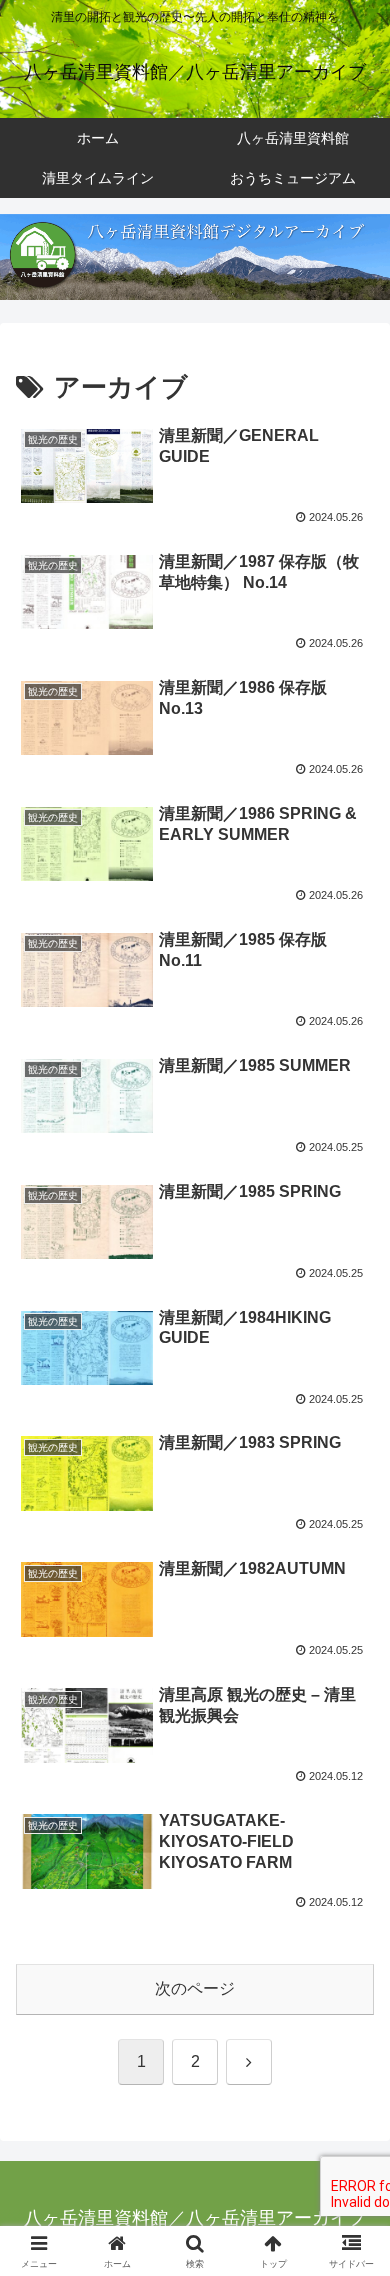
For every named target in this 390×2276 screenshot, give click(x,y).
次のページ (195, 1988)
